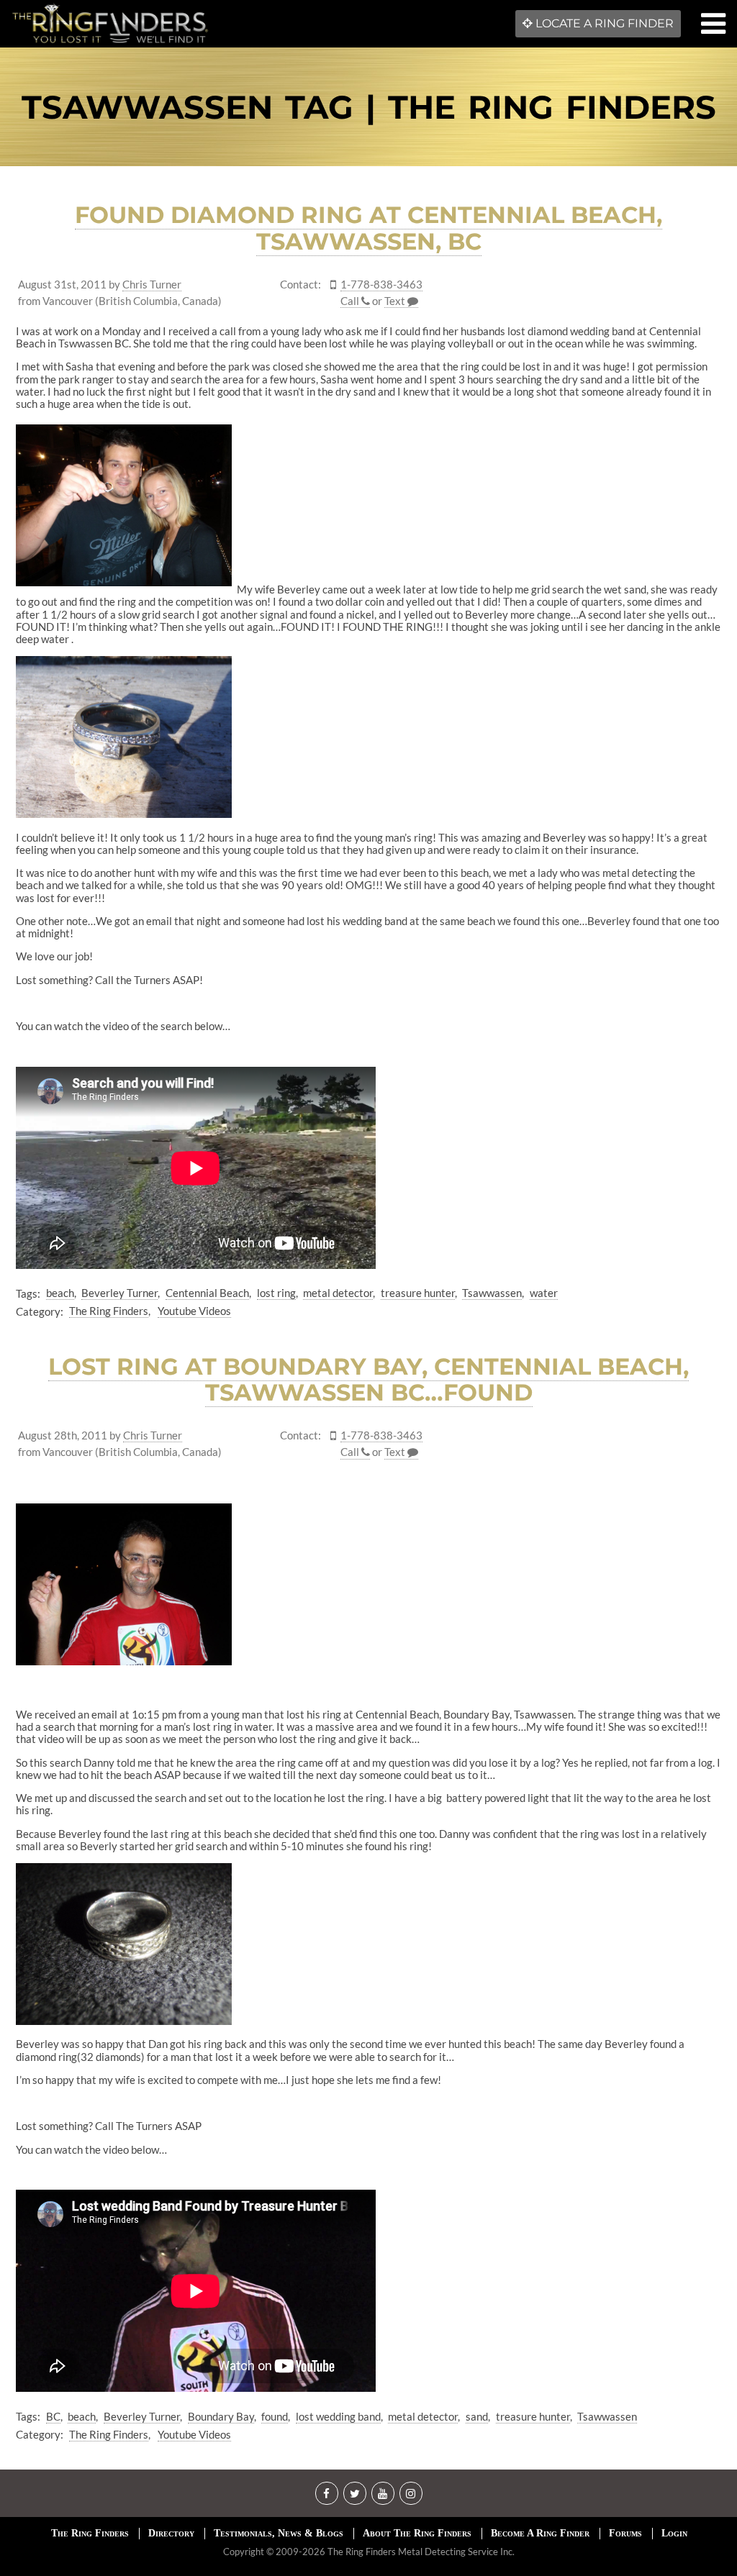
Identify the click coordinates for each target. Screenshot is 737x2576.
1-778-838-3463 (381, 285)
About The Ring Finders (417, 2533)
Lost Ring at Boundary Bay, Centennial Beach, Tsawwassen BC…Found (368, 1380)
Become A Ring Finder (540, 2533)
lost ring (276, 1293)
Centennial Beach (207, 1293)
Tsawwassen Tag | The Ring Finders (369, 107)
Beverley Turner (119, 1293)
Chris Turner (152, 285)
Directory (171, 2533)
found (275, 2416)
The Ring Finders (109, 1311)
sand (477, 2416)
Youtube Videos (194, 1311)
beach (60, 1293)
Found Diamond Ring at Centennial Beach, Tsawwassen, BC (368, 228)
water (544, 1293)
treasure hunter (418, 1293)
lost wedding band (338, 2416)
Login (674, 2533)
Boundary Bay (221, 2416)
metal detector (338, 1293)
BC (53, 2416)
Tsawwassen (492, 1293)
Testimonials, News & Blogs (279, 2533)
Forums (625, 2533)
